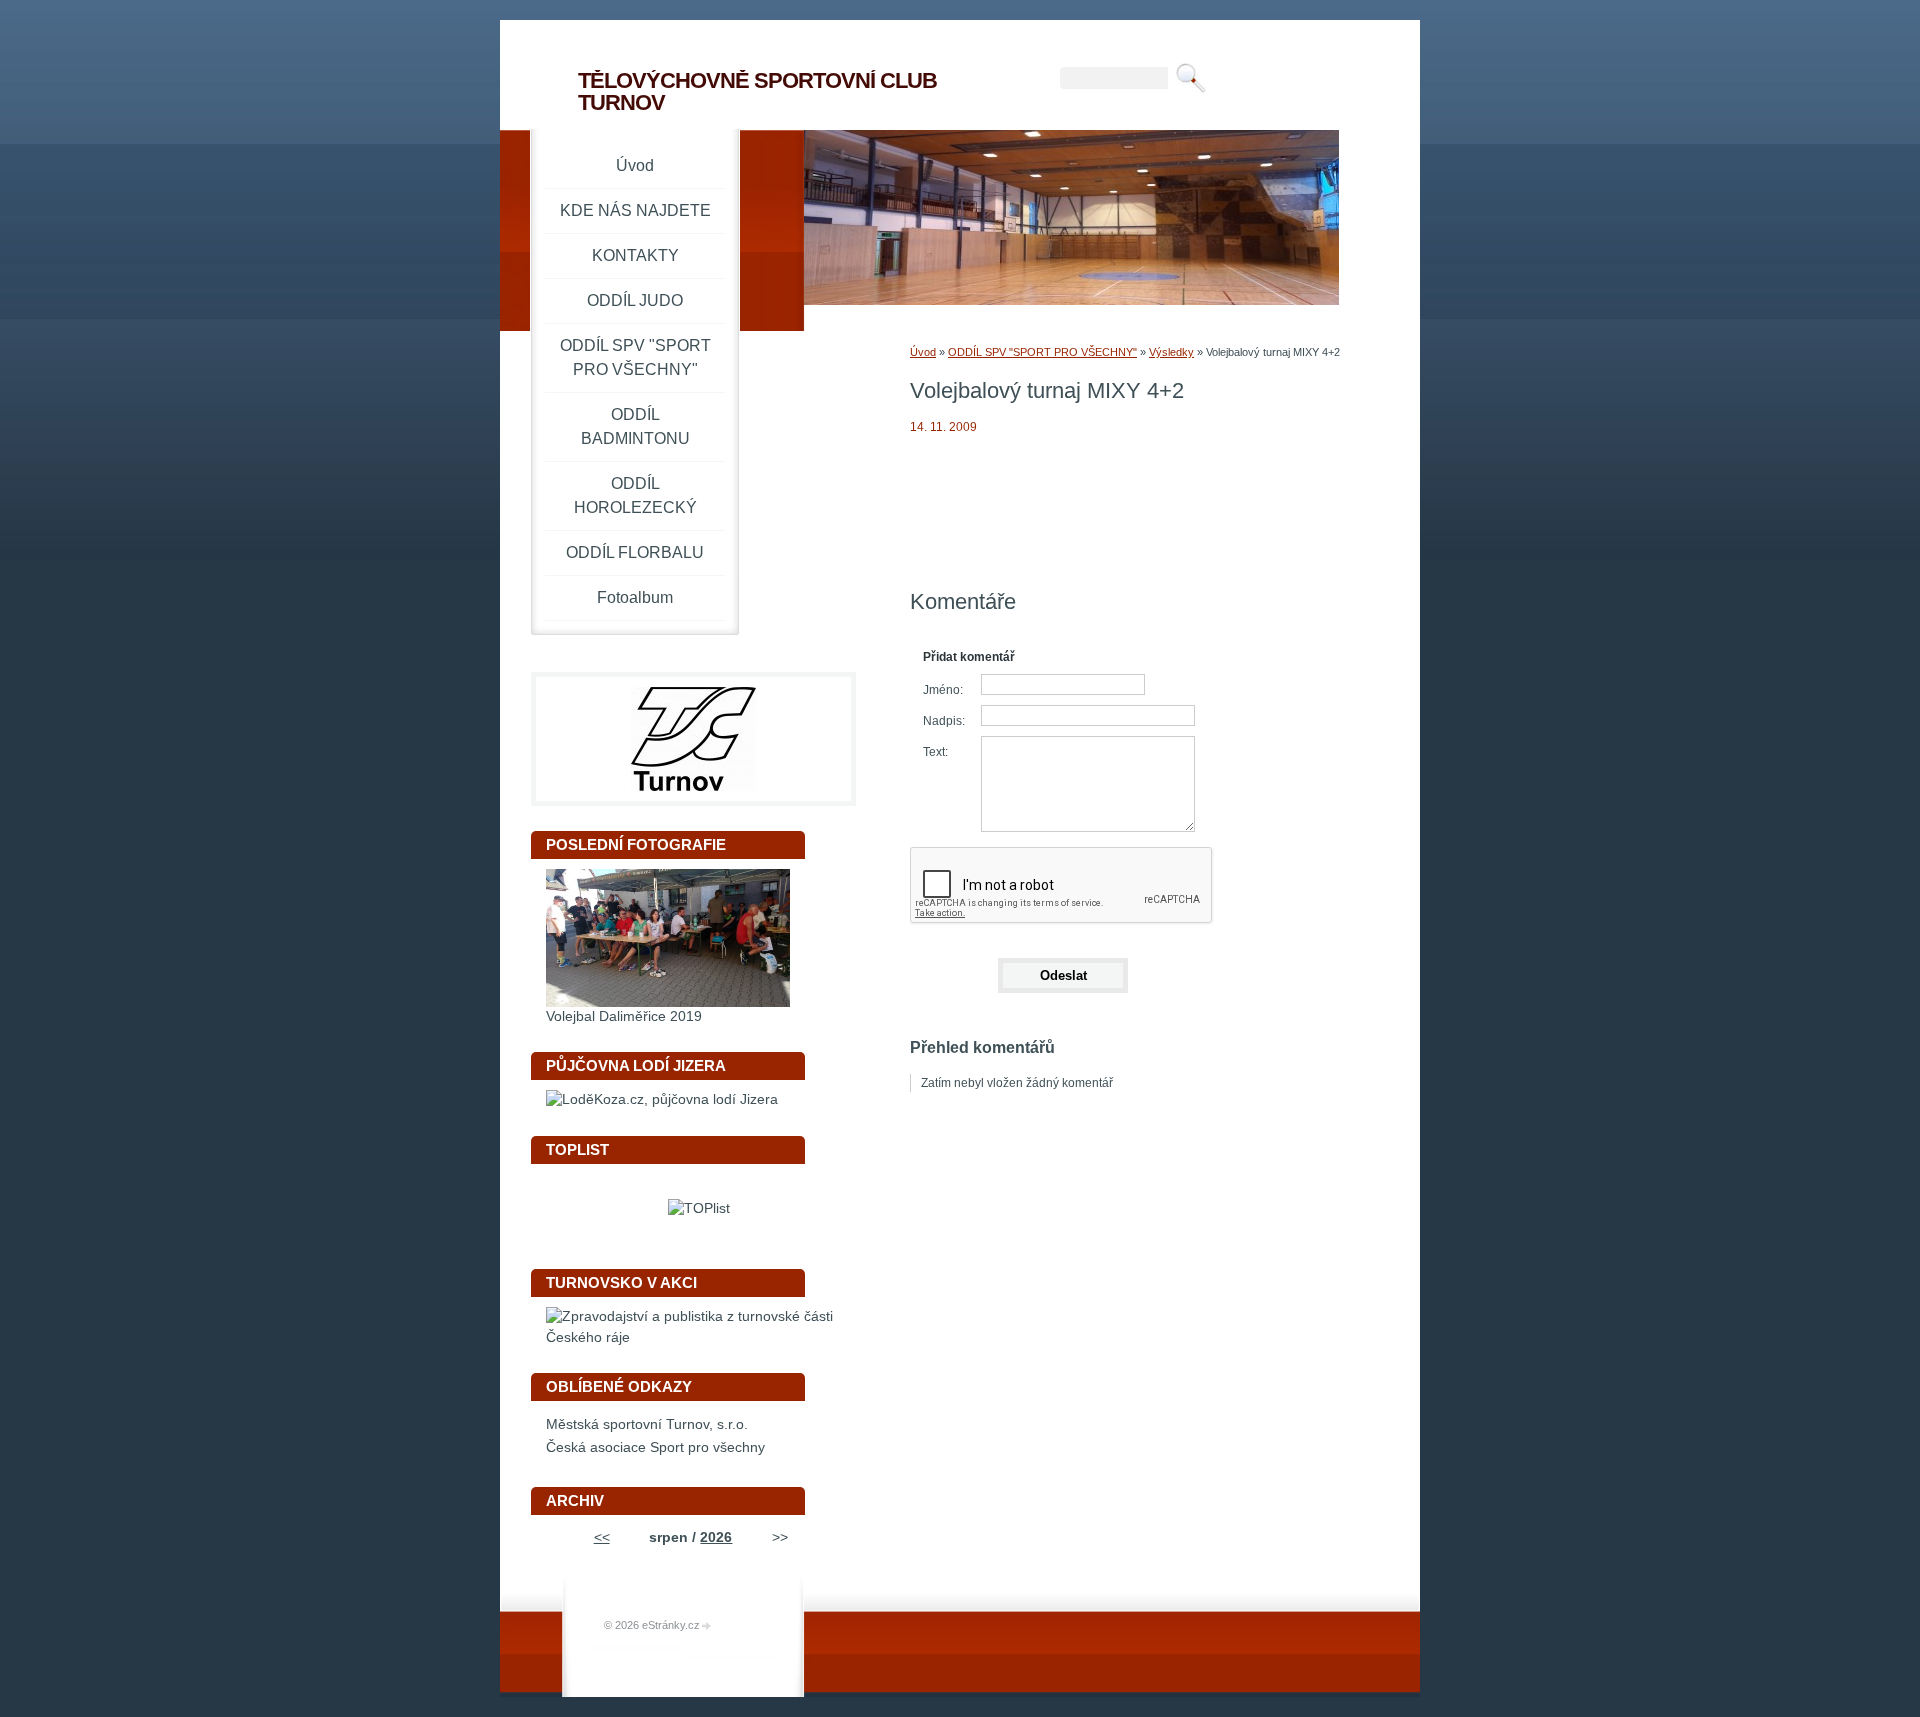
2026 (716, 1537)
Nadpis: (944, 721)
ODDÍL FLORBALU (635, 552)
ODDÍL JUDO (635, 300)
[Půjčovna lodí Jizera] (662, 1099)
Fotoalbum (635, 597)
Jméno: (943, 690)
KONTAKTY (635, 255)
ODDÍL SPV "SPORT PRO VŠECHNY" (1042, 352)
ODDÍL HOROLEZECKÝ (635, 495)
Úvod (923, 352)
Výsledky (1171, 352)
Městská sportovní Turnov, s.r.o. (647, 1424)
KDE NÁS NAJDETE (635, 210)
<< (602, 1537)
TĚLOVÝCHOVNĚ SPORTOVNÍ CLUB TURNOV (757, 91)
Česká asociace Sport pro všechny (655, 1447)
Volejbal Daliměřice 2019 (624, 1016)
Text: (935, 752)
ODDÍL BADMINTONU (635, 426)
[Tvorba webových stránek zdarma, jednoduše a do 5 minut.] (707, 1626)
